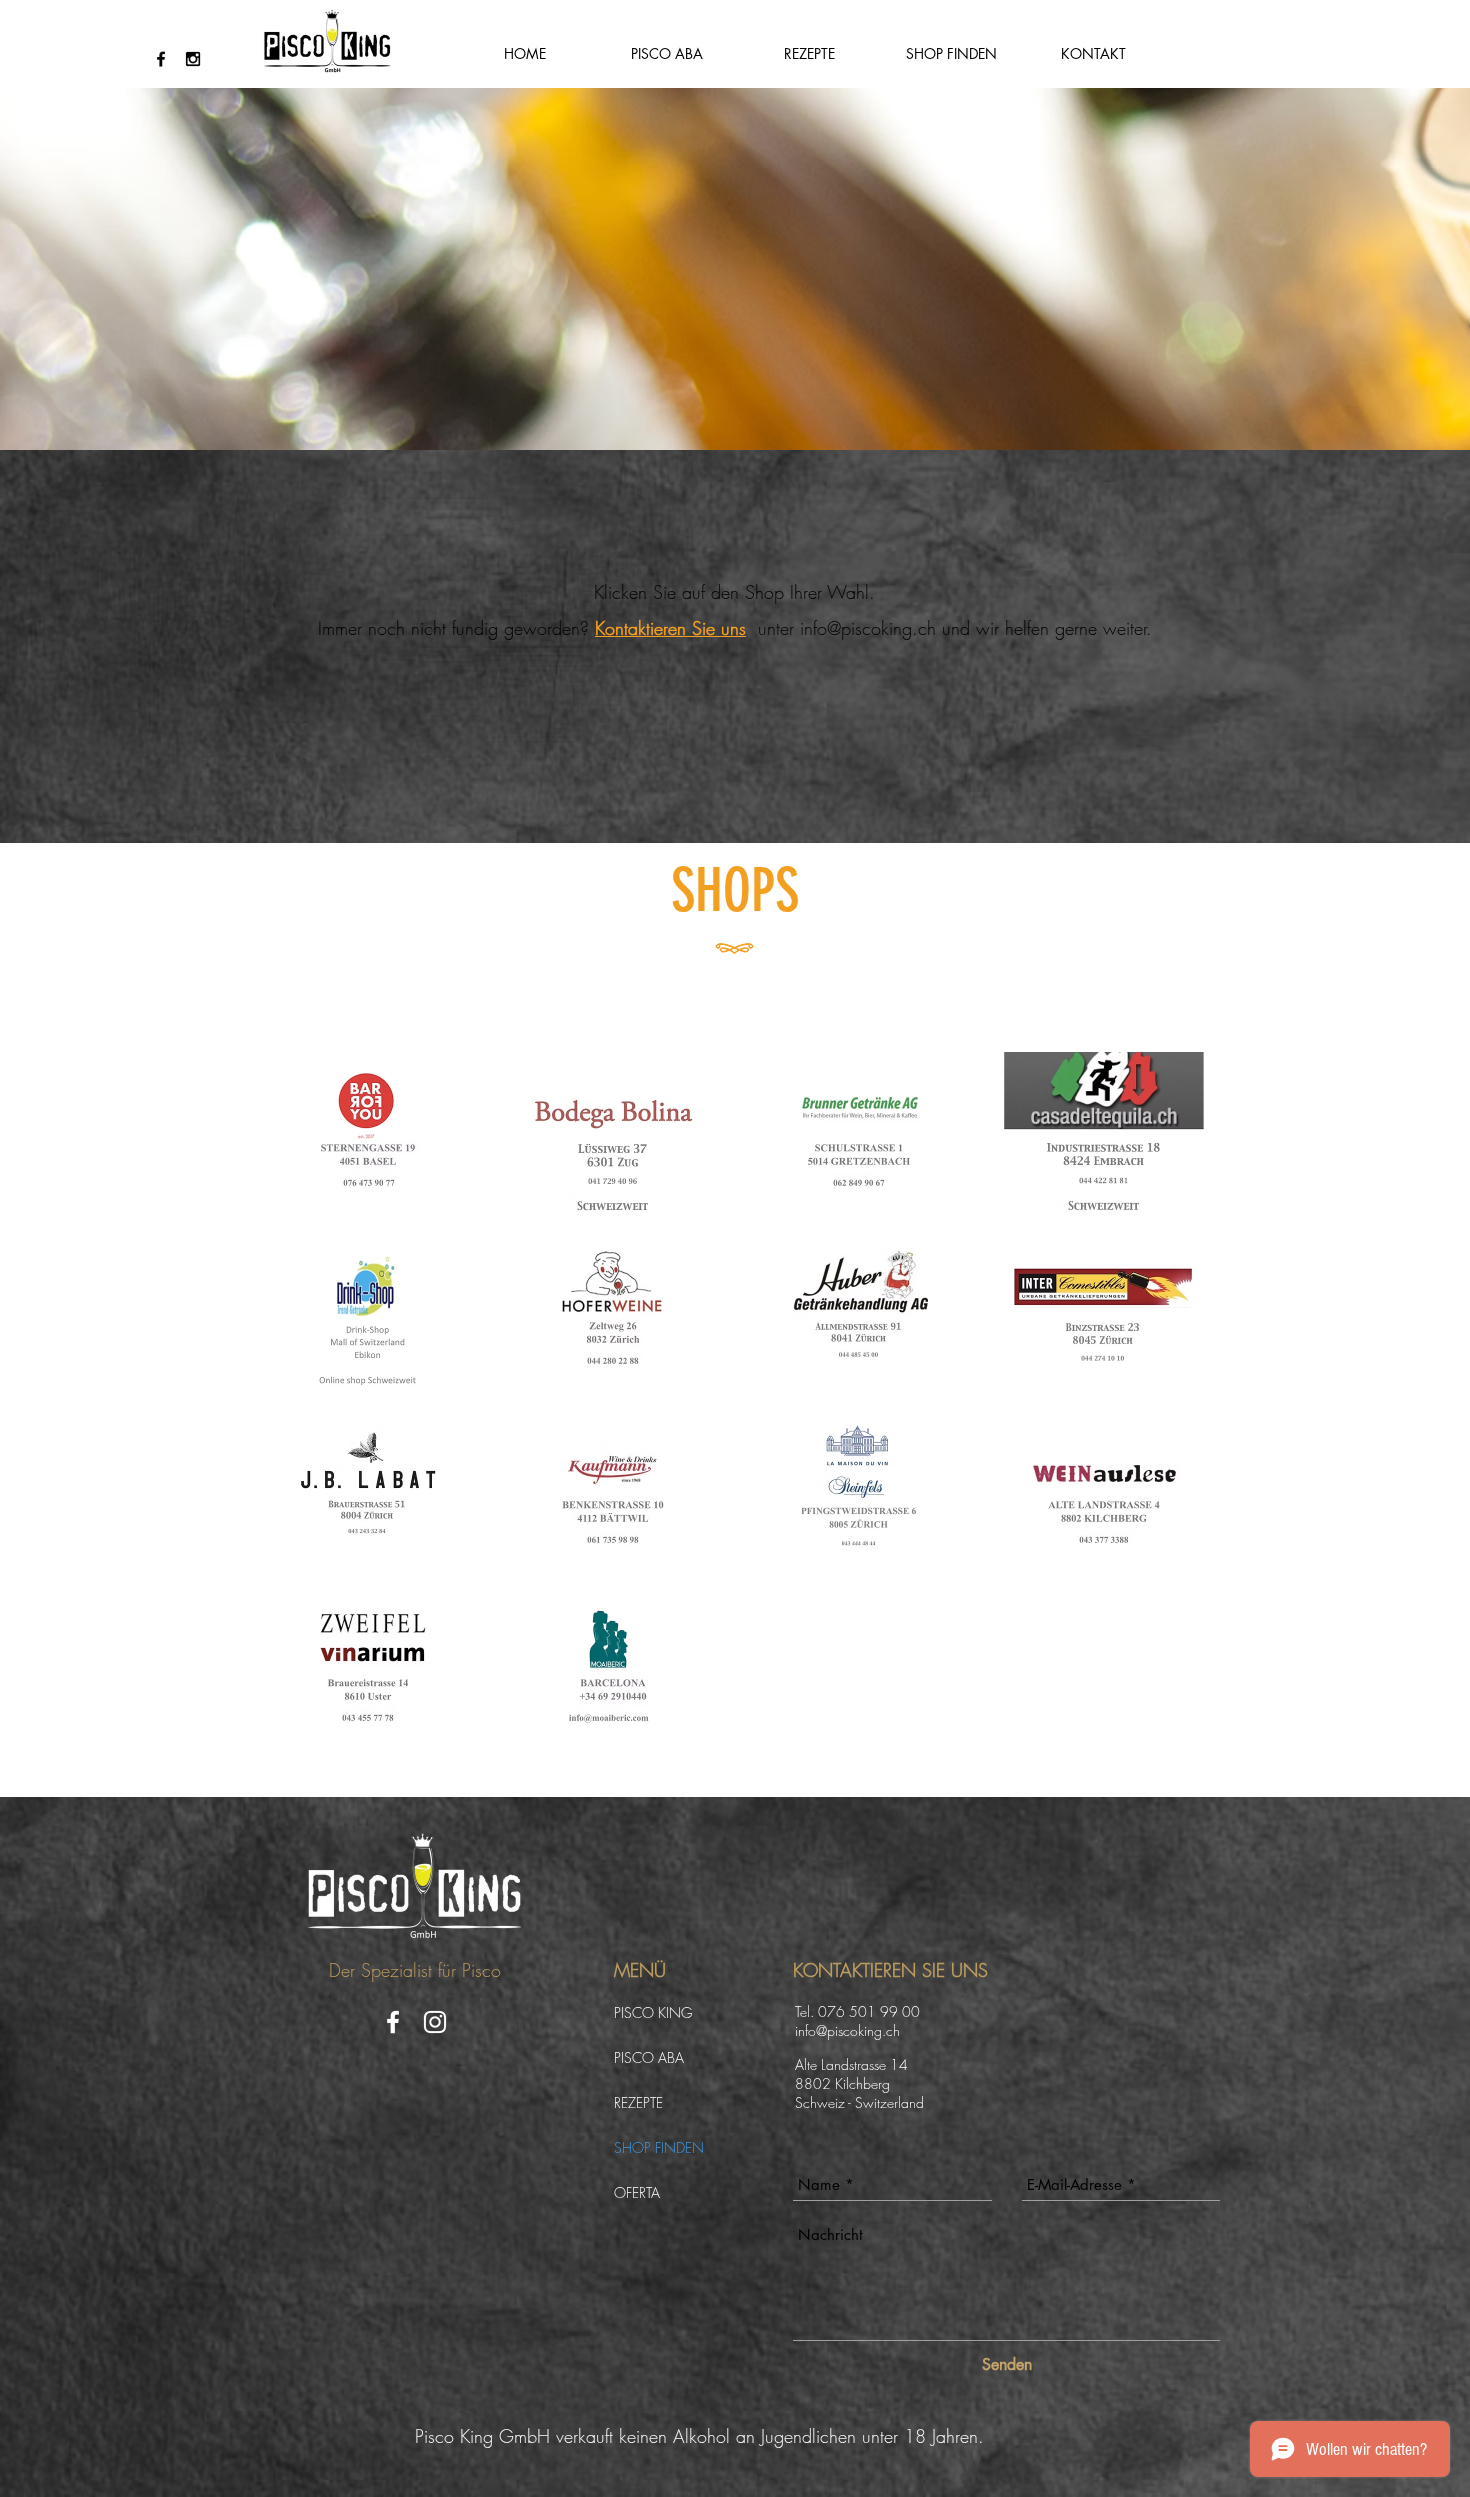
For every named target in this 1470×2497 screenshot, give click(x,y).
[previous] (289, 1411)
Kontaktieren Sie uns (670, 628)
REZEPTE (638, 2102)
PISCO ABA (649, 2057)
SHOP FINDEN (659, 2147)
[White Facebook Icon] (393, 2022)
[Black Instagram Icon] (193, 59)
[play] (1176, 1732)
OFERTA (637, 2192)
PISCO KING (653, 2012)
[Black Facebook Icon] (161, 59)
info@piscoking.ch (868, 628)
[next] (1182, 1411)
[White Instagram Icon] (435, 2022)
